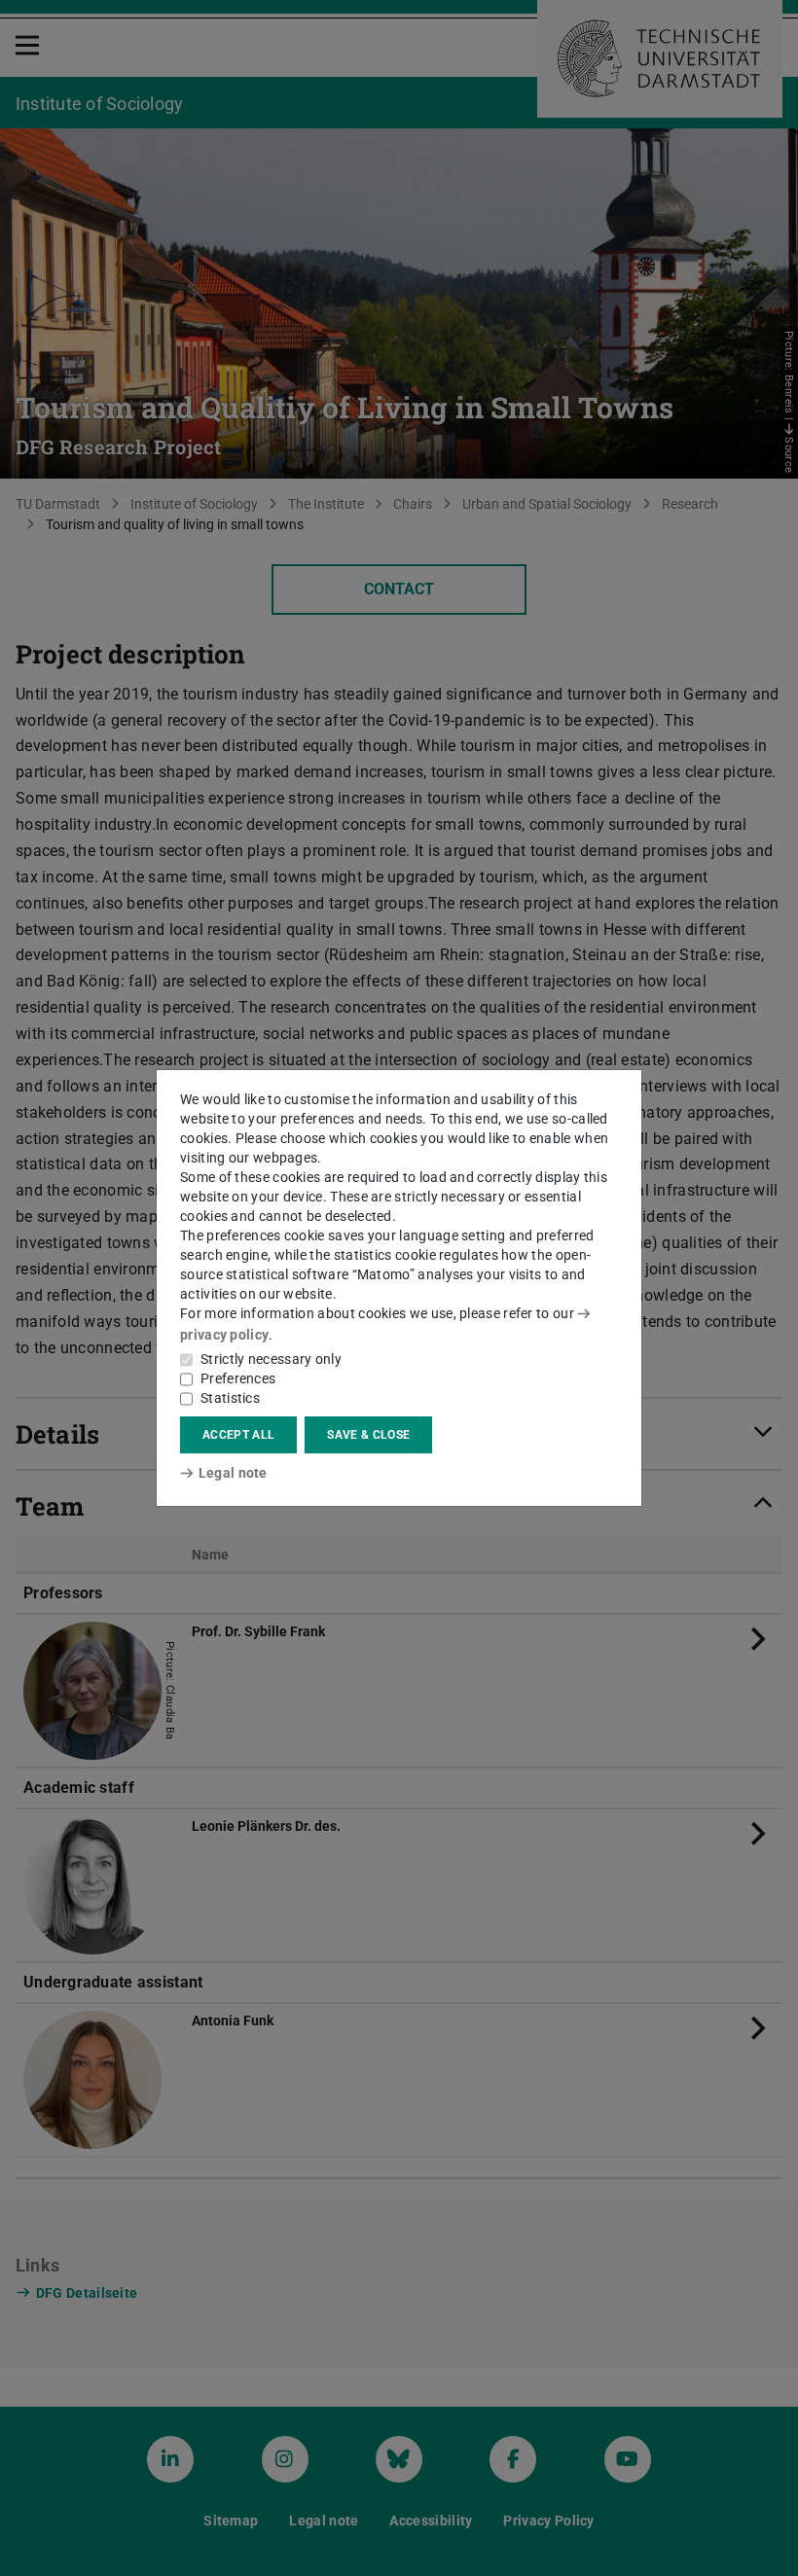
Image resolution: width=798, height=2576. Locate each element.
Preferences (238, 1378)
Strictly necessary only (271, 1359)
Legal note (233, 1473)
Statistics (230, 1398)
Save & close (368, 1435)
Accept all (238, 1435)
